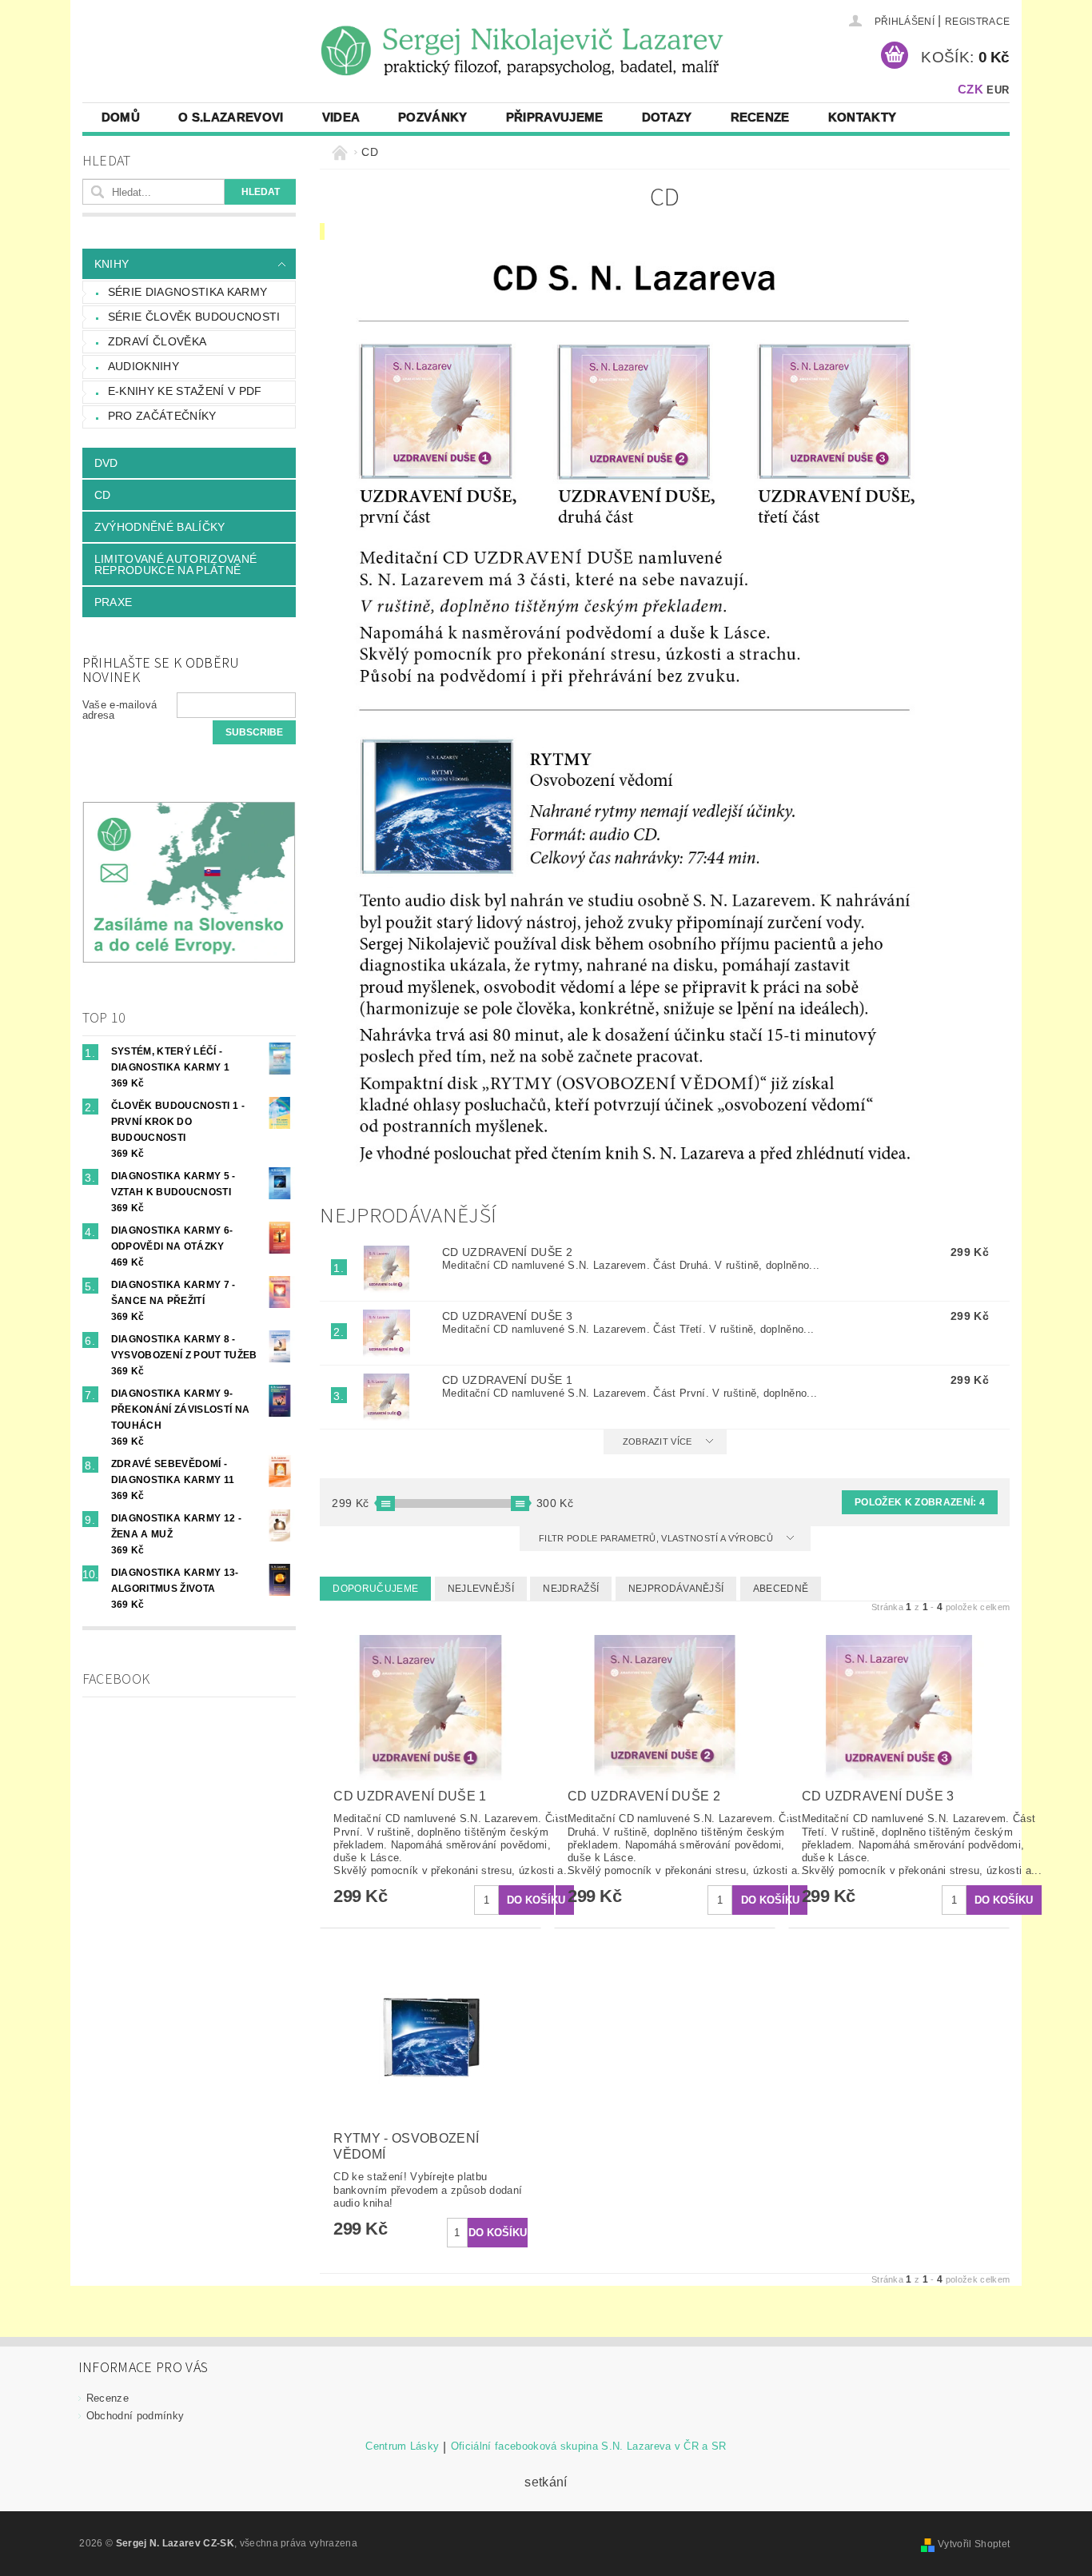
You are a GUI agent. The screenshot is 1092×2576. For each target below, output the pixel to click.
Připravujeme (555, 117)
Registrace (977, 22)
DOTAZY (667, 117)
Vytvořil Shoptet (974, 2544)
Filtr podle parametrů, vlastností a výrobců (657, 1538)
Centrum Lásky (402, 2446)
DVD (106, 463)
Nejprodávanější (676, 1589)
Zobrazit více (658, 1442)
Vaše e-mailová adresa (120, 710)
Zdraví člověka (157, 341)
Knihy (112, 264)
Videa (341, 117)
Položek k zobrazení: (920, 1502)
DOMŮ (121, 117)
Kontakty (863, 117)
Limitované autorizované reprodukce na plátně (175, 564)
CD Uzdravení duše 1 (507, 1380)
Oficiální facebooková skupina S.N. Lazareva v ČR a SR (589, 2446)
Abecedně (781, 1589)
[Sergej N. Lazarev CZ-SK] (102, 22)
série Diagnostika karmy (187, 292)
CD (103, 495)
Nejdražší (571, 1589)
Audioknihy (143, 366)
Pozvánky (433, 117)
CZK (970, 89)
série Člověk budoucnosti (194, 317)
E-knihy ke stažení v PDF (185, 391)
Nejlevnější (481, 1589)
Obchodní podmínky (135, 2416)
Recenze (760, 117)
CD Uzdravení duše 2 (507, 1252)
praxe (114, 602)
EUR (998, 90)
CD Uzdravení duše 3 (507, 1316)
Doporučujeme (375, 1589)
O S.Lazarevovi (231, 117)
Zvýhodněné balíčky (160, 527)
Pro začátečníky (162, 416)
